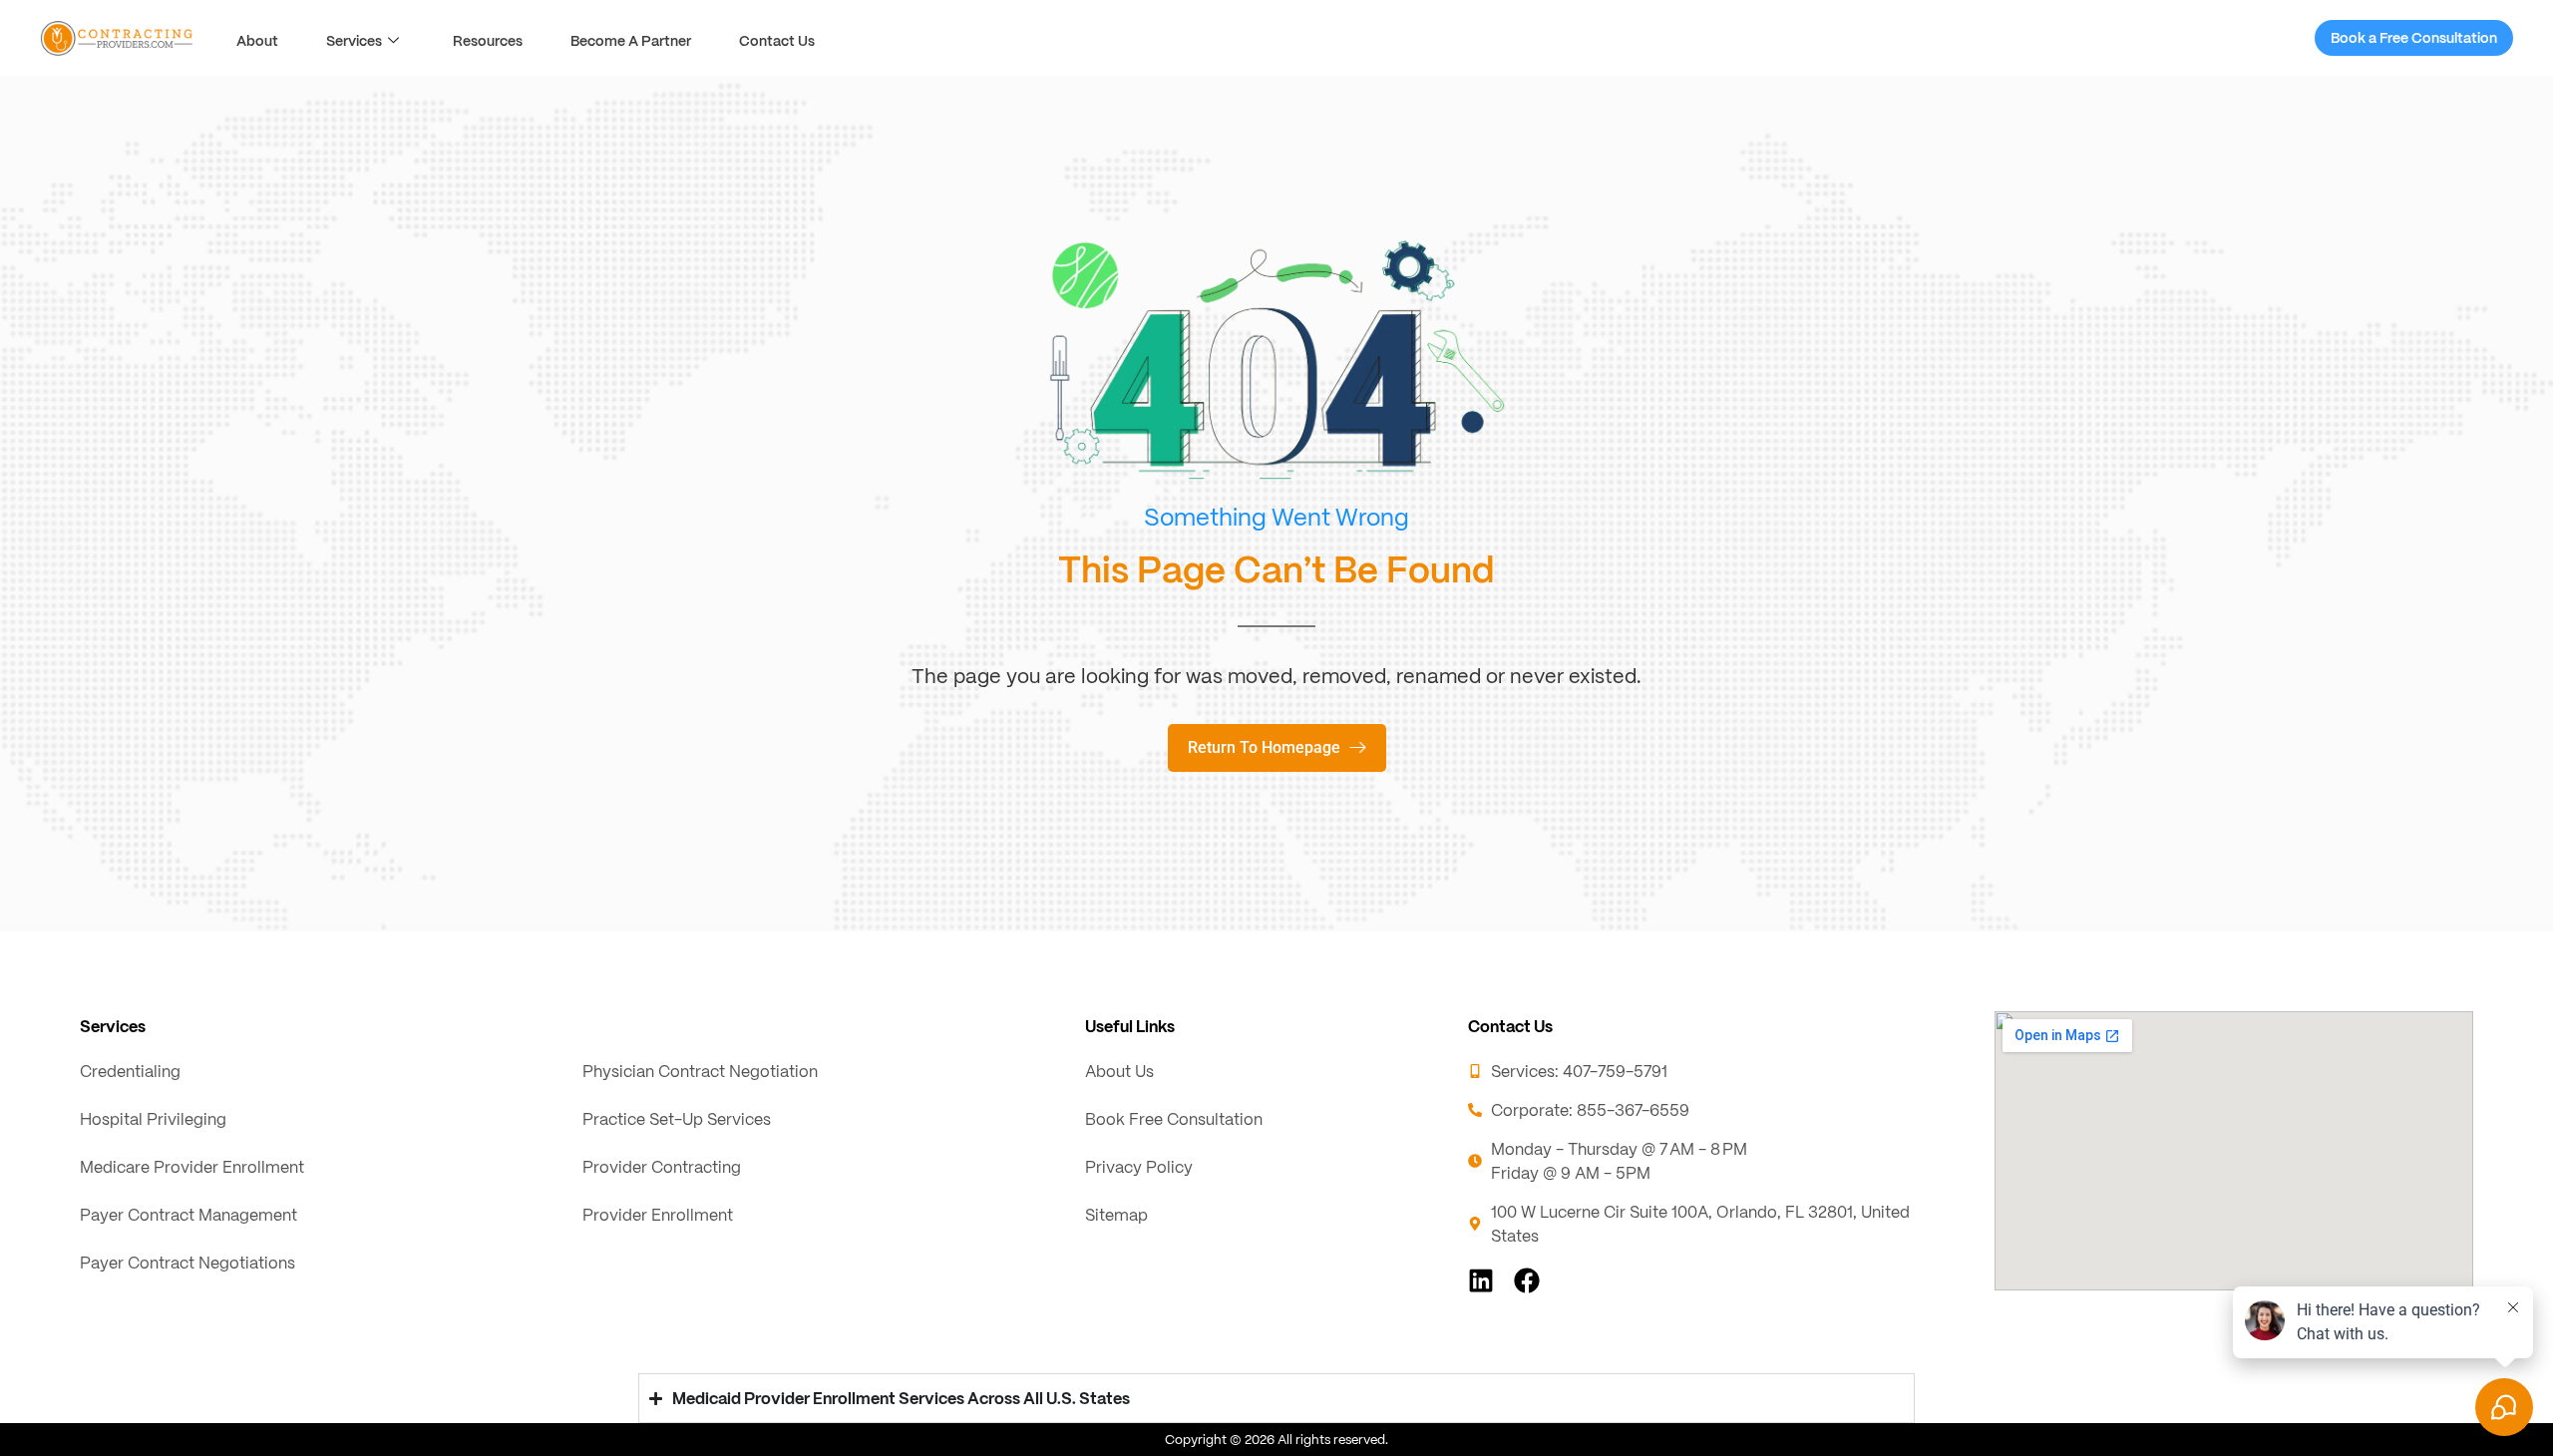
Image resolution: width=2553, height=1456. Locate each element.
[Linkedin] (1481, 1280)
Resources (488, 40)
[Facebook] (1527, 1280)
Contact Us (777, 40)
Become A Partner (631, 40)
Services (354, 40)
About (257, 40)
